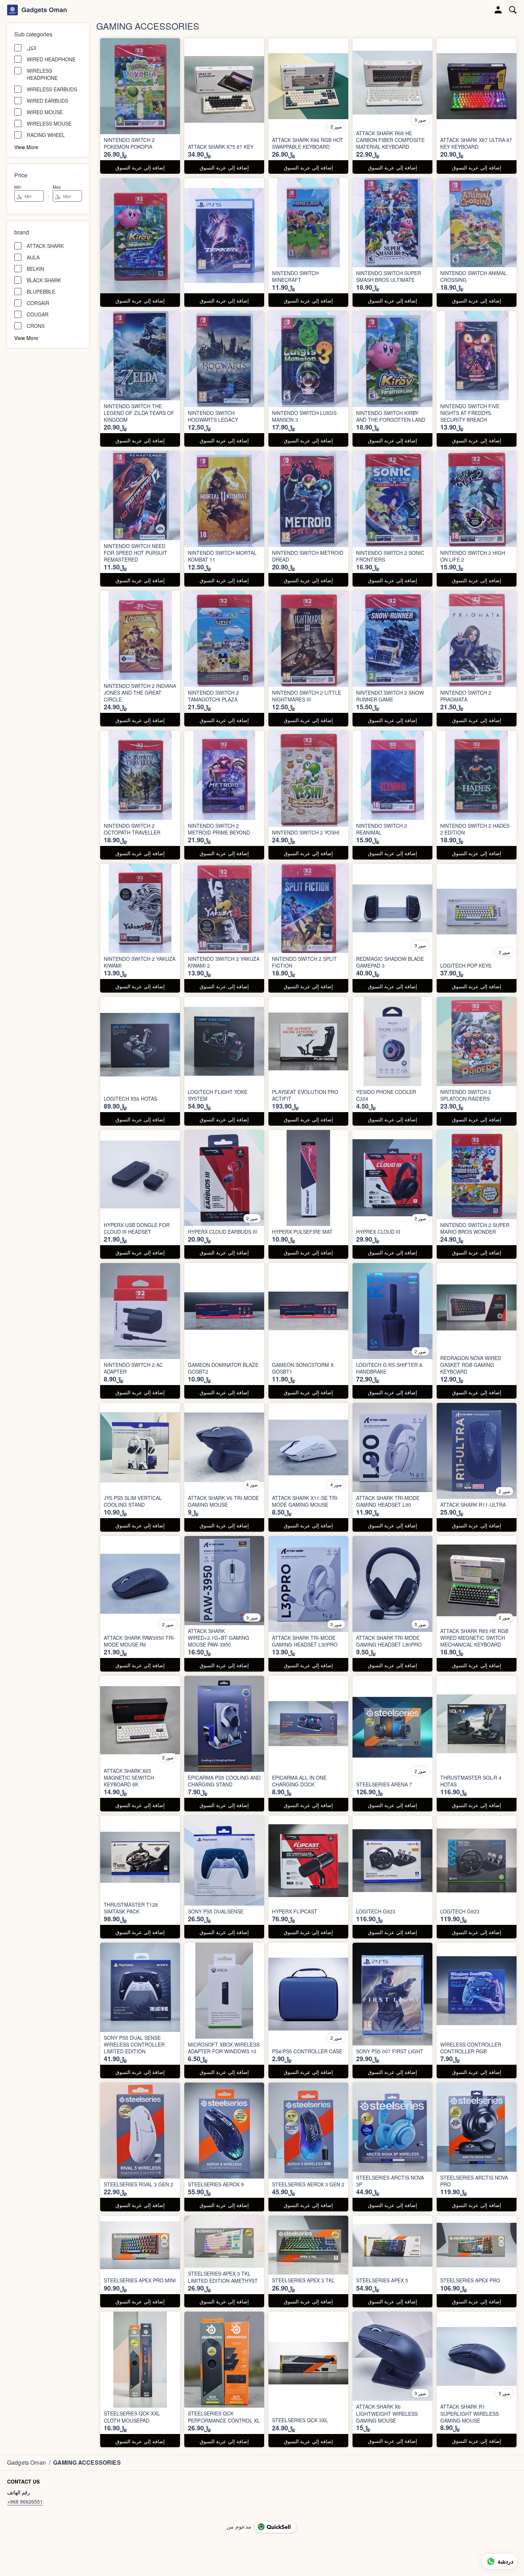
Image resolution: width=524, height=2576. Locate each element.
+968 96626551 (25, 2501)
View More (26, 147)
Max (57, 187)
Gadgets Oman (44, 10)
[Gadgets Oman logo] (12, 10)
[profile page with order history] (498, 10)
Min (18, 187)
